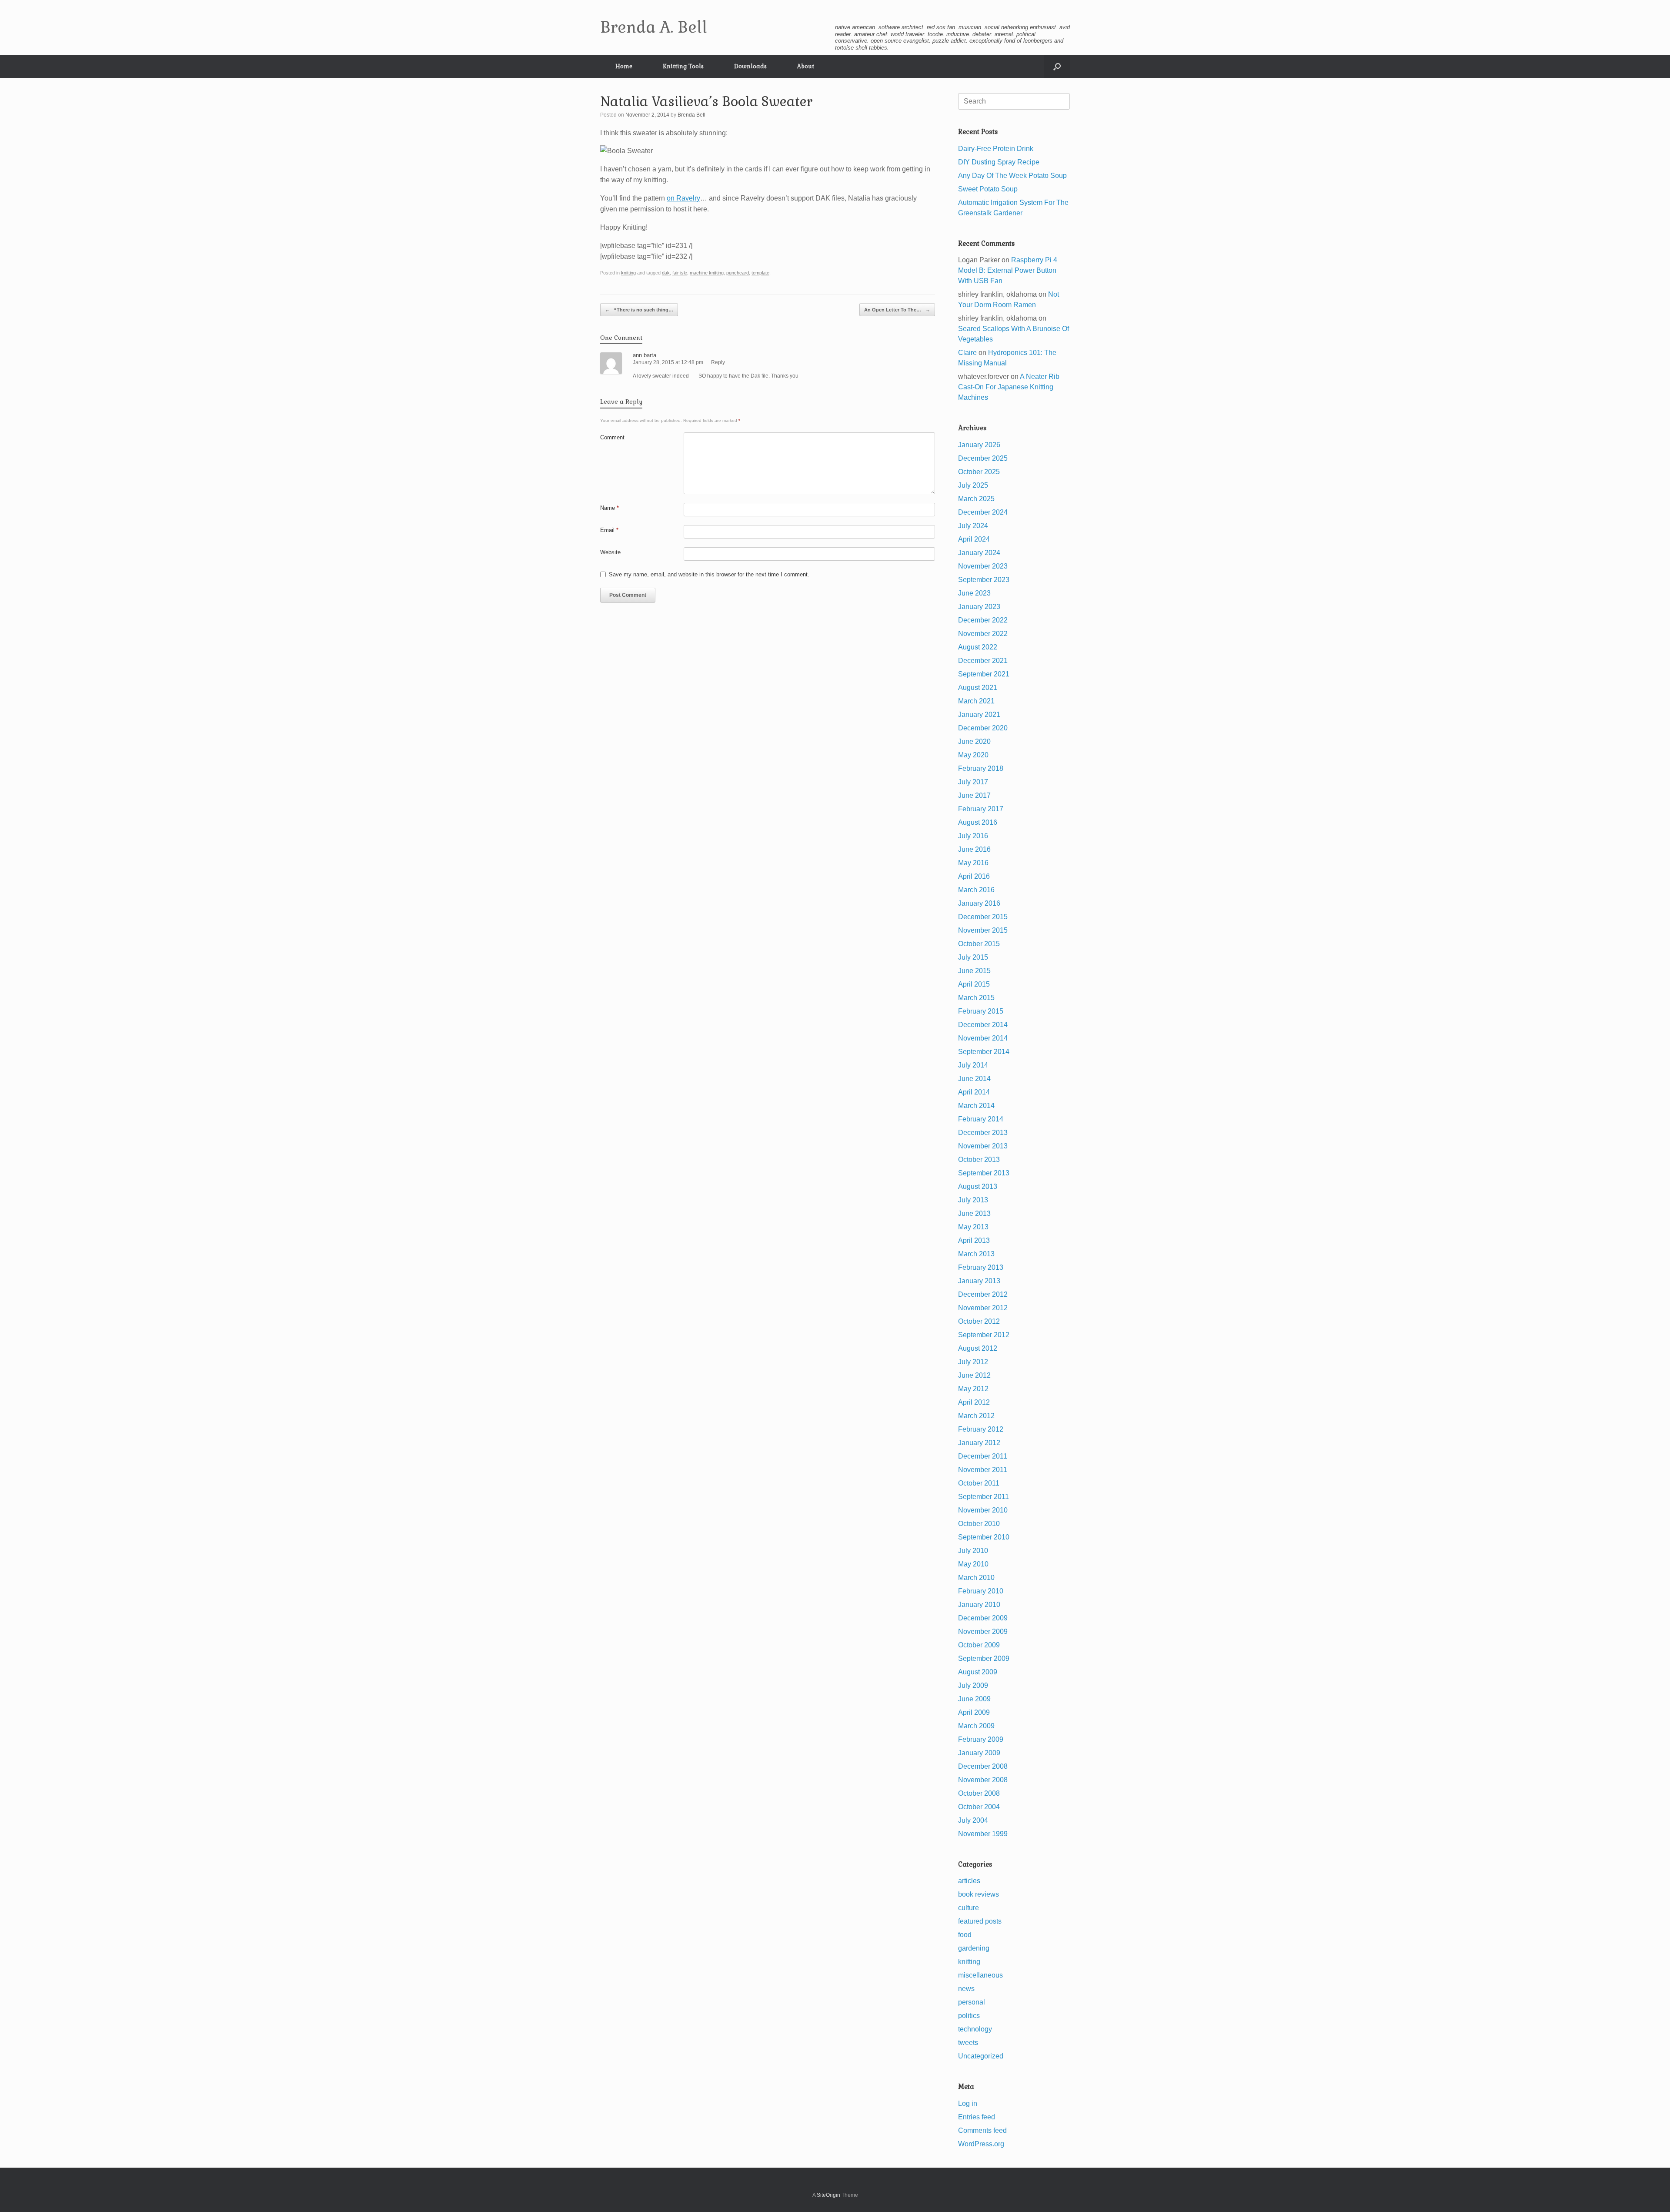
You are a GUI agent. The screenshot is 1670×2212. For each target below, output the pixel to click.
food (965, 1935)
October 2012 (979, 1321)
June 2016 (974, 849)
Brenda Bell (691, 115)
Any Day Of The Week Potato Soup (1012, 176)
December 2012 (983, 1294)
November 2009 (983, 1631)
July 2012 (973, 1362)
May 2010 (973, 1564)
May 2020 (973, 755)
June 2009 (974, 1699)
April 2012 (974, 1402)
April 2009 (974, 1712)
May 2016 (973, 863)
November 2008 (983, 1780)
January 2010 (979, 1605)
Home (624, 66)
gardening (974, 1948)
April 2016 (974, 876)
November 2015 (983, 930)
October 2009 (979, 1645)
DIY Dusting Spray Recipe (999, 162)
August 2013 (978, 1186)
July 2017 (973, 782)
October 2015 (979, 944)
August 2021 (978, 688)
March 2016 (976, 890)
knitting (628, 273)
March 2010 (976, 1578)
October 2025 (979, 472)
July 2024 (973, 526)
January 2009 (979, 1753)
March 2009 (976, 1726)
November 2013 (983, 1146)
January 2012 (979, 1443)
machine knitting (707, 273)
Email (609, 530)
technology (975, 2029)
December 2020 (983, 728)
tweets (968, 2043)
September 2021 (984, 674)
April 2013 (974, 1240)
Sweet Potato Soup (988, 189)
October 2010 (979, 1524)
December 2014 (983, 1025)
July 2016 (973, 836)
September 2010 (984, 1537)
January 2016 (979, 903)
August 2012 (978, 1348)
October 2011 (979, 1483)
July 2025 (973, 485)
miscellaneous (980, 1975)
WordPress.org (981, 2144)
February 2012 (981, 1429)
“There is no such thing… (639, 310)
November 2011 (983, 1470)
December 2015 (983, 917)
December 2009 (983, 1618)
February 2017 (981, 809)
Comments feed (982, 2130)
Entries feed (977, 2117)
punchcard (738, 273)
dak (666, 273)
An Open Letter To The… (897, 310)
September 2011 (984, 1497)
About (806, 66)
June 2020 (974, 741)
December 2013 (983, 1133)
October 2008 (979, 1793)
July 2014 (973, 1065)
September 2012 (984, 1335)
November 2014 (983, 1038)
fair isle (680, 273)
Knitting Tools (683, 66)
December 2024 (983, 512)
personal (972, 2002)
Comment (612, 437)
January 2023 (979, 607)
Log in (968, 2103)
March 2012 (976, 1416)
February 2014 (981, 1119)
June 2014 (974, 1079)
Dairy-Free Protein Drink (996, 149)
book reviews (979, 1894)
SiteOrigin (828, 2195)
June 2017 (974, 795)
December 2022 (983, 620)
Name (610, 508)
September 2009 (984, 1658)
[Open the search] (1057, 66)
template (760, 273)
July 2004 (973, 1820)
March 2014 (976, 1106)
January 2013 (979, 1281)
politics (969, 2016)
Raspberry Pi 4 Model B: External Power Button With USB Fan (1008, 270)
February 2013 (981, 1267)
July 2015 (973, 957)
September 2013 (984, 1173)
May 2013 (973, 1227)
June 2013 (974, 1213)
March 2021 (976, 701)
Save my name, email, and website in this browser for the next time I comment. (709, 574)
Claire (967, 353)
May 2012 (973, 1389)
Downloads (750, 66)
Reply (718, 362)
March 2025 (976, 499)
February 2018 (981, 768)
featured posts (980, 1921)
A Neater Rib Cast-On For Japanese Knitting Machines (1009, 387)
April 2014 (974, 1092)
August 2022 (978, 647)
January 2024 (979, 553)
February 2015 (981, 1011)
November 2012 (983, 1308)
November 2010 (983, 1510)
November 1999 (983, 1834)
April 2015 (974, 984)
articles (969, 1881)
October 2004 (979, 1807)
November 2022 (983, 634)
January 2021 (979, 714)
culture (969, 1908)
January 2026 (979, 445)
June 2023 (974, 593)
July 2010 (973, 1551)
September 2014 (984, 1052)
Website (610, 552)
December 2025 (983, 458)
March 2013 (976, 1254)
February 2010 (981, 1591)
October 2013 (979, 1160)
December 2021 (983, 661)
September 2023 (984, 580)
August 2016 (978, 822)
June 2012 (974, 1375)
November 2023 (983, 566)
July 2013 (973, 1200)
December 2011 (983, 1456)
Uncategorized (981, 2056)
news (966, 1989)
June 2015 (974, 971)
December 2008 (983, 1766)
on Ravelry (683, 198)
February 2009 (981, 1739)
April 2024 (974, 539)
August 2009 (978, 1672)
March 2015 (976, 998)
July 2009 (973, 1685)
